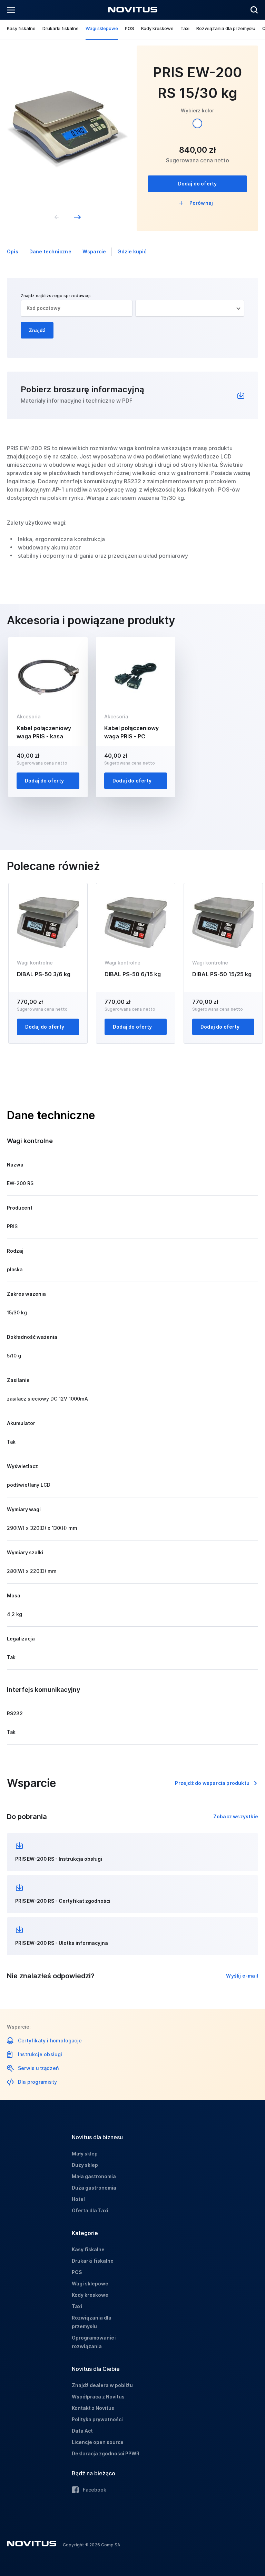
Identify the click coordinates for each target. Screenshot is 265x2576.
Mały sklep (85, 2154)
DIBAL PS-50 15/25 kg (222, 974)
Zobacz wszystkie (236, 1816)
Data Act (82, 2431)
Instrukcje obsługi (40, 2054)
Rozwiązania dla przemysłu (226, 28)
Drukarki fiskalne (61, 28)
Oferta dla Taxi (90, 2210)
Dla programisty (37, 2082)
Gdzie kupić (132, 251)
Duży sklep (85, 2165)
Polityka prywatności (97, 2419)
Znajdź (37, 330)
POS (130, 28)
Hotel (78, 2199)
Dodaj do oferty (198, 184)
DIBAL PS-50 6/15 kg (133, 974)
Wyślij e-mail (242, 1976)
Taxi (185, 28)
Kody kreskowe (157, 28)
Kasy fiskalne (21, 28)
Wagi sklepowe (102, 28)
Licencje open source (98, 2442)
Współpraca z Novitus (98, 2397)
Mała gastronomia (94, 2176)
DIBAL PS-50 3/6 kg (44, 974)
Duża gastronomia (94, 2188)
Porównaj (201, 203)
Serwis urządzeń (38, 2068)
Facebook (95, 2490)
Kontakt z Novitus (93, 2408)
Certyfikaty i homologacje (50, 2040)
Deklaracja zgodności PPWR (106, 2453)
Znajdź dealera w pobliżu (102, 2385)
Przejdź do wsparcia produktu (212, 1783)
